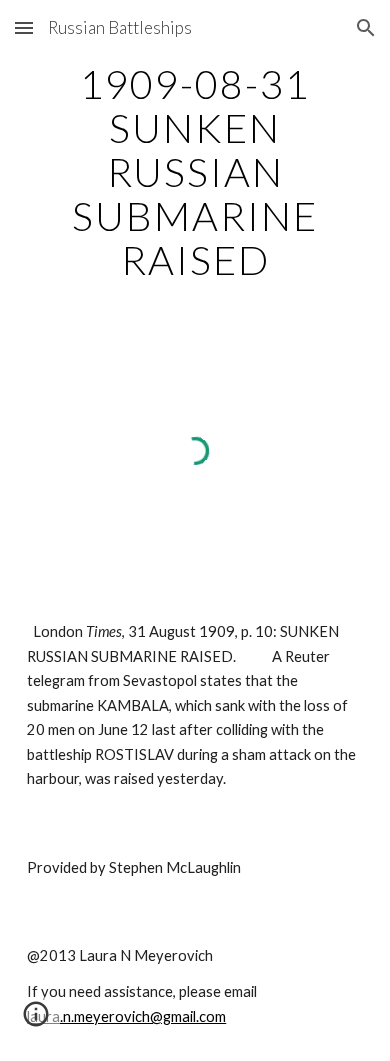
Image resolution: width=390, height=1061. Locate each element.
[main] (195, 172)
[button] (24, 27)
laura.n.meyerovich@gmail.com (126, 1016)
